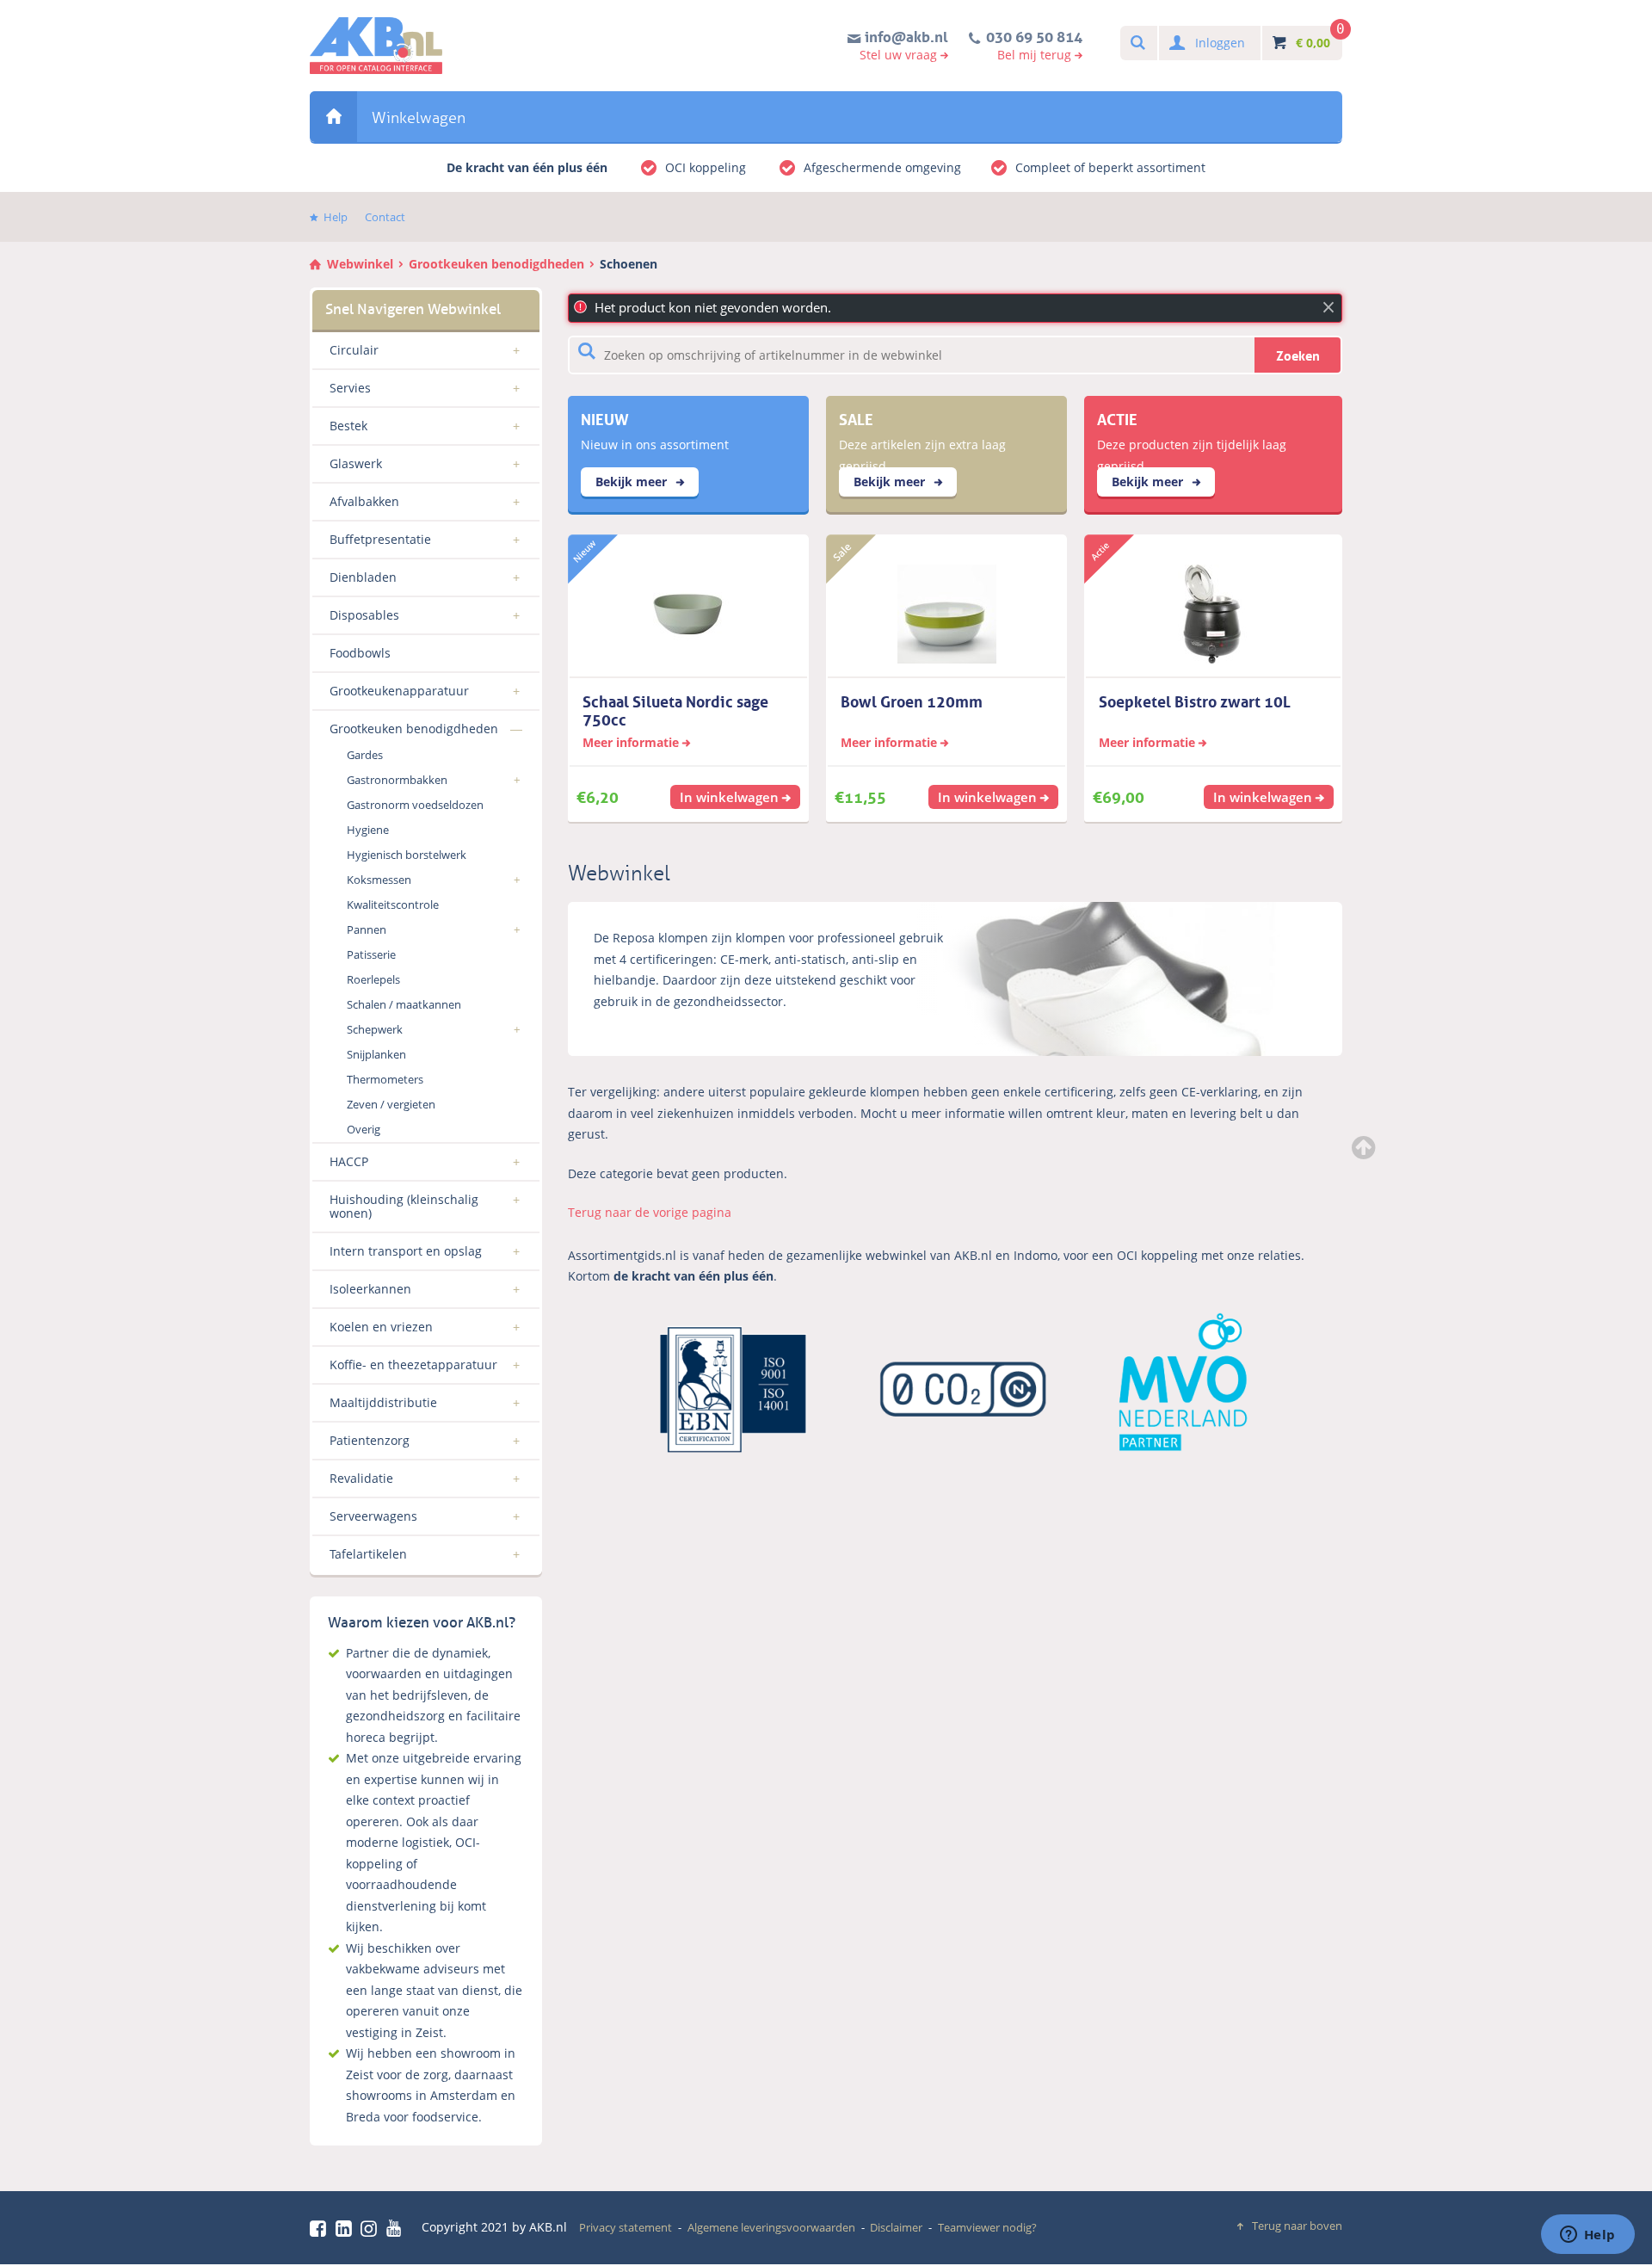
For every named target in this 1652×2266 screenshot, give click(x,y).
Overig (364, 1129)
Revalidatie (361, 1478)
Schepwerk (375, 1029)
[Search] (1137, 43)
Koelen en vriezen (381, 1327)
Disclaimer (896, 2227)
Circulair (354, 350)
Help (336, 217)
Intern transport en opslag (406, 1251)
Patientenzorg (370, 1440)
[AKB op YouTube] (396, 2228)
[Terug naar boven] (1365, 1147)
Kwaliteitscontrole (393, 905)
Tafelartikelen (368, 1554)
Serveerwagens (373, 1516)
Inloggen (1220, 43)
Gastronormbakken (397, 780)
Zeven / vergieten (391, 1104)
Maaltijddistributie (383, 1402)
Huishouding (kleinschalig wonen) (404, 1206)
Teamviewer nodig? (987, 2227)
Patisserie (371, 954)
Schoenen (629, 264)
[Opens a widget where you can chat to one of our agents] (1587, 2236)
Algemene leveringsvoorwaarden (771, 2227)
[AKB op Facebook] (321, 2228)
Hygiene (368, 830)
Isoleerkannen (370, 1289)
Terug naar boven (1297, 2226)
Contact (385, 217)
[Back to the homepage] (376, 46)
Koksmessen (379, 880)
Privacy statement (626, 2227)
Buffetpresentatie (380, 539)
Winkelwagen (419, 118)
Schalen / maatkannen (404, 1004)
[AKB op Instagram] (372, 2228)
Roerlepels (373, 979)
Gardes (365, 755)
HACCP (349, 1161)
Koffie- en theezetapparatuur (413, 1365)
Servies (350, 388)
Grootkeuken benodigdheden (496, 264)
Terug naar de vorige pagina (650, 1212)
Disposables (364, 615)
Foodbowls (360, 653)
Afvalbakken (364, 501)
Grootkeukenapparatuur (399, 691)
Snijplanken (376, 1054)
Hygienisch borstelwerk (407, 855)
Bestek (348, 426)
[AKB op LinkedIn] (347, 2228)
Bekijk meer (633, 482)
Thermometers (385, 1079)
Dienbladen (363, 577)
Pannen (367, 929)
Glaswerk (356, 463)
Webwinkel (333, 117)
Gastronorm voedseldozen (415, 805)
